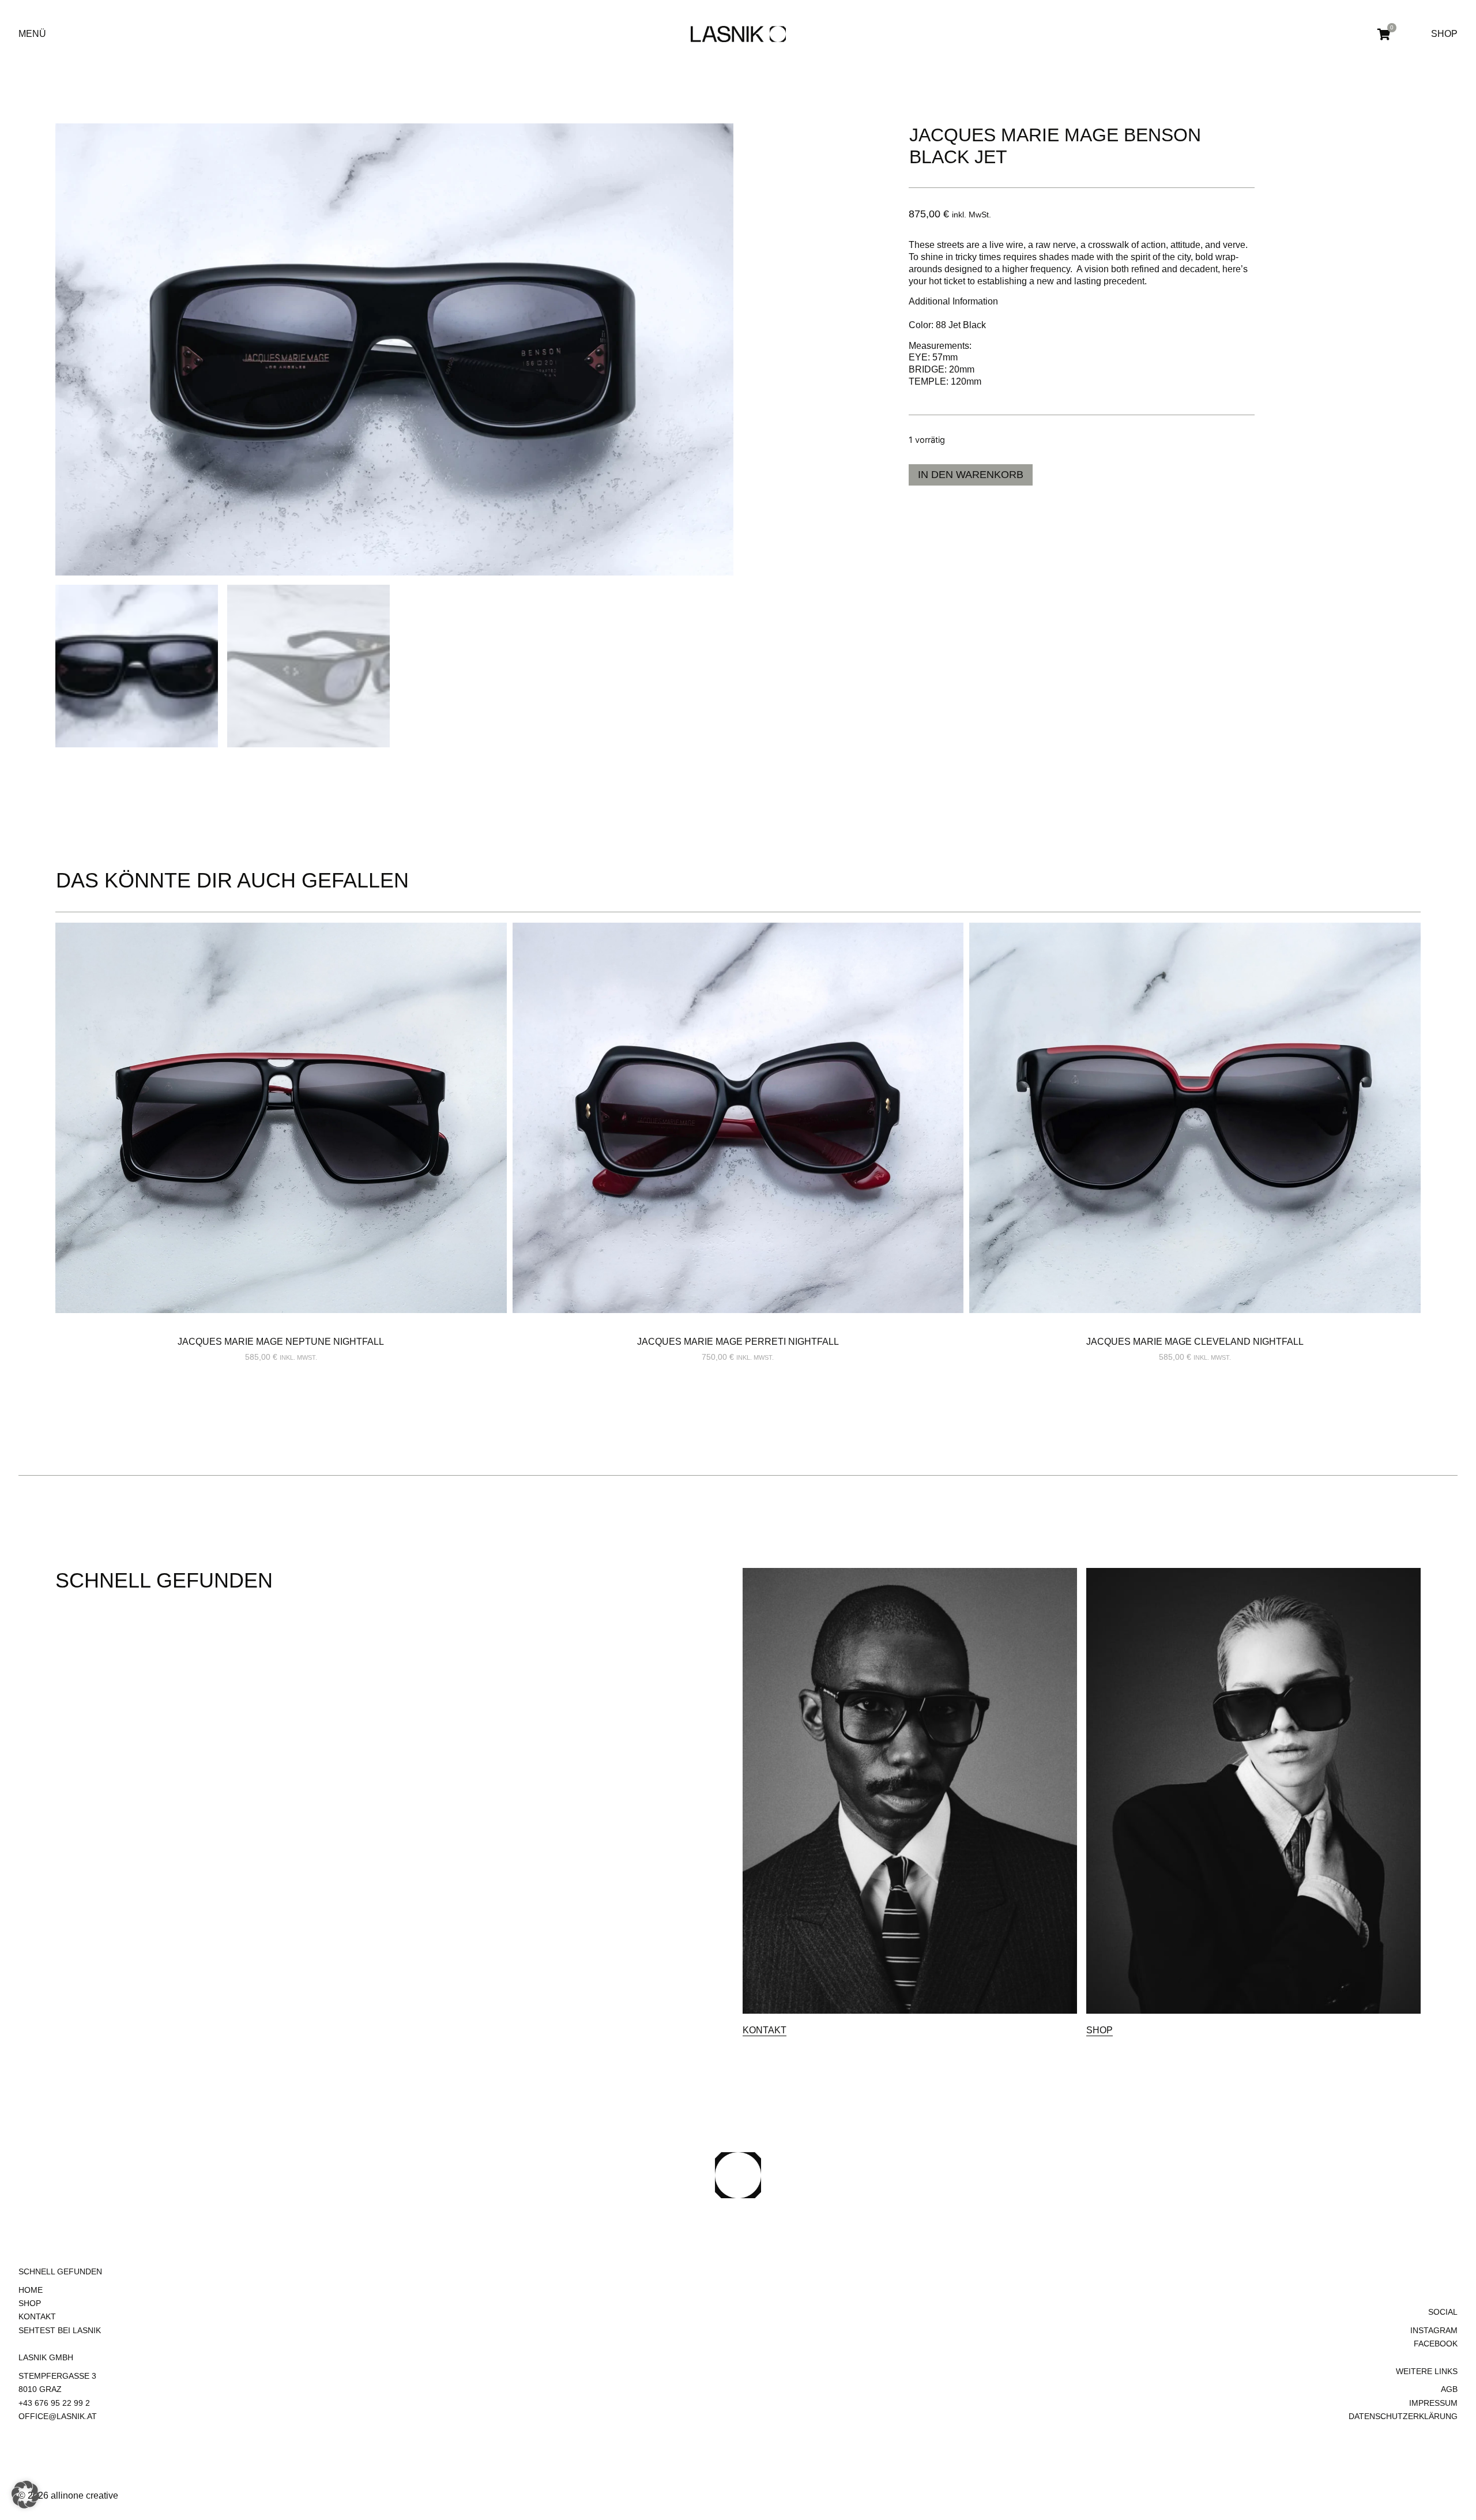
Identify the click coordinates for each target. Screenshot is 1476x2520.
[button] (25, 2495)
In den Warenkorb (971, 475)
